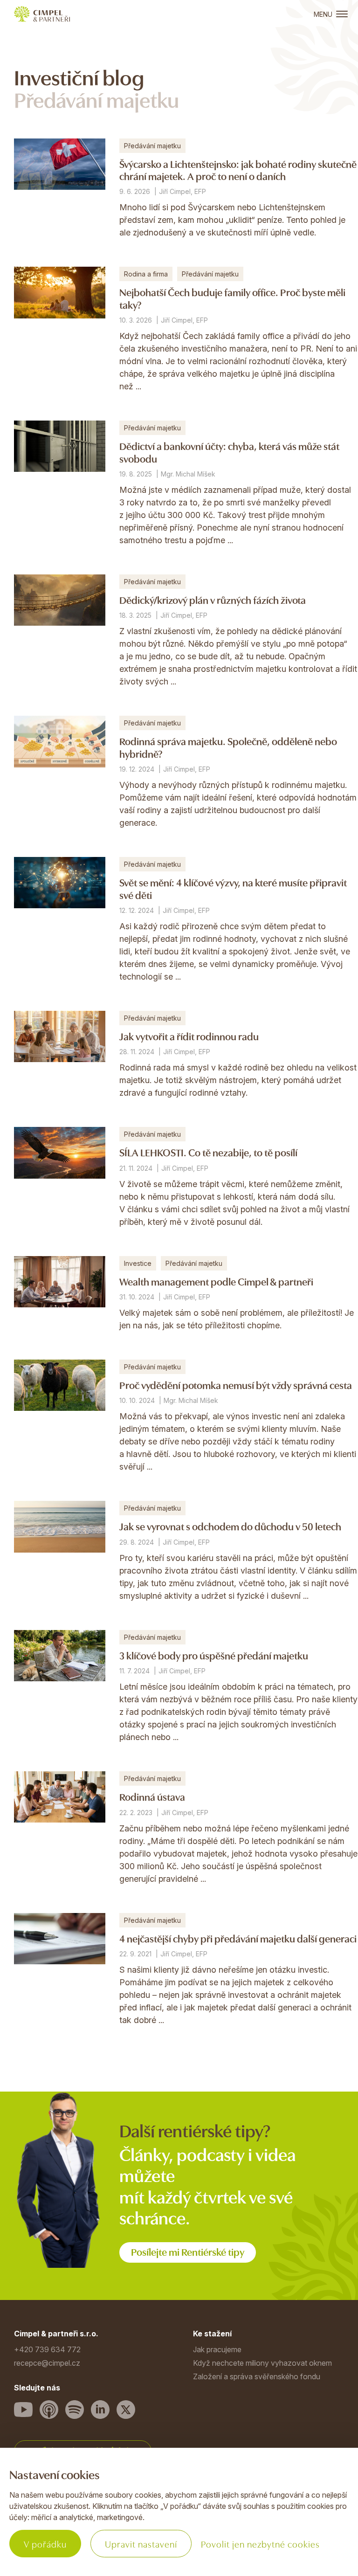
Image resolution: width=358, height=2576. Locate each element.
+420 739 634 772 (47, 2349)
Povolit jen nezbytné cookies (260, 2544)
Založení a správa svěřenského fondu (257, 2376)
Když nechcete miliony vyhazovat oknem (262, 2363)
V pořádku (45, 2544)
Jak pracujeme (217, 2349)
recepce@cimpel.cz (47, 2363)
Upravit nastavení (141, 2544)
